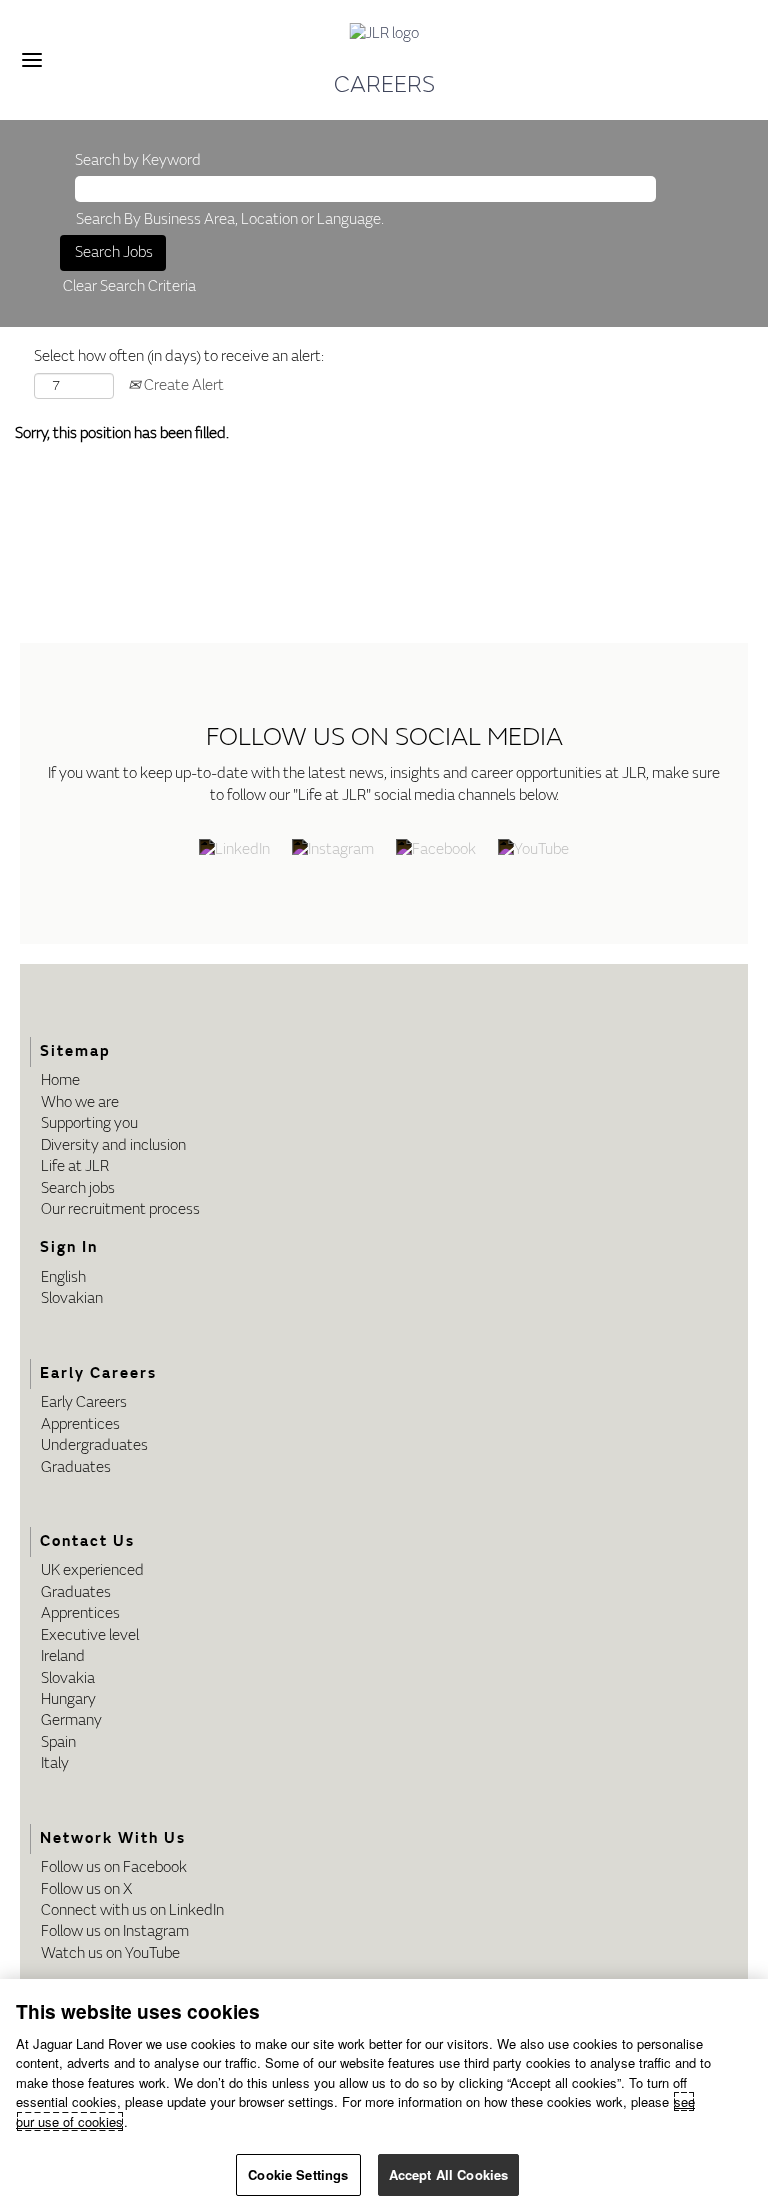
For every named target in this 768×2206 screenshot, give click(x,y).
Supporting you (89, 1123)
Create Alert (182, 385)
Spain (58, 1742)
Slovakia (68, 1678)
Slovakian (72, 1298)
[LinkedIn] (234, 851)
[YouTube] (533, 851)
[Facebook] (436, 851)
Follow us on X (86, 1889)
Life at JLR (75, 1166)
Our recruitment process (120, 1209)
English (63, 1277)
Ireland (63, 1656)
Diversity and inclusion (113, 1145)
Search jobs (78, 1188)
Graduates (76, 1467)
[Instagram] (333, 851)
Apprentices (80, 1424)
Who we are (80, 1102)
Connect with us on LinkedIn (132, 1910)
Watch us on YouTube (110, 1953)
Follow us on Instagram (115, 1931)
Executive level (90, 1635)
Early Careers (84, 1402)
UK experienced (92, 1570)
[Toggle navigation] (32, 60)
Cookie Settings (298, 2174)
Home (60, 1080)
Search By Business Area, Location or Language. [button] (230, 219)
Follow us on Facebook (114, 1867)
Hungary (68, 1699)
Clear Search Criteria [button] (129, 286)
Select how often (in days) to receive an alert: (179, 356)
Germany (71, 1720)
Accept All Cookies (448, 2174)
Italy (55, 1763)
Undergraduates (94, 1445)
